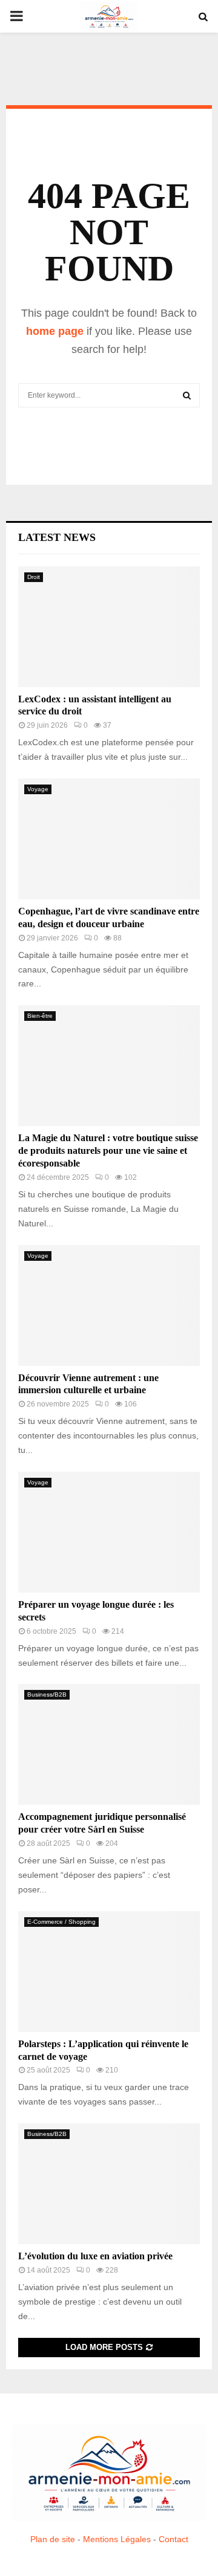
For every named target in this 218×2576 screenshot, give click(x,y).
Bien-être (40, 1016)
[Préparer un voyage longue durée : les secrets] (109, 1532)
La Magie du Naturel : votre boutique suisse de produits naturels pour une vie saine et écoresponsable (108, 1150)
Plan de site (53, 2539)
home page (55, 331)
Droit (34, 577)
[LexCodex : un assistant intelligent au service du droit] (109, 627)
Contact (173, 2539)
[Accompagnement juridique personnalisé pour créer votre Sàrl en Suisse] (109, 1744)
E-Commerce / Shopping (61, 1922)
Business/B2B (47, 1694)
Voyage (38, 789)
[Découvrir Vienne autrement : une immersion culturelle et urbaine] (109, 1306)
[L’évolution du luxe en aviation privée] (109, 2184)
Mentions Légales (117, 2539)
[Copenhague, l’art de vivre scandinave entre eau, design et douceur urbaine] (109, 839)
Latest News (57, 537)
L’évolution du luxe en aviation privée (95, 2256)
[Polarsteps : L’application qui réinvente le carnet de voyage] (109, 1972)
